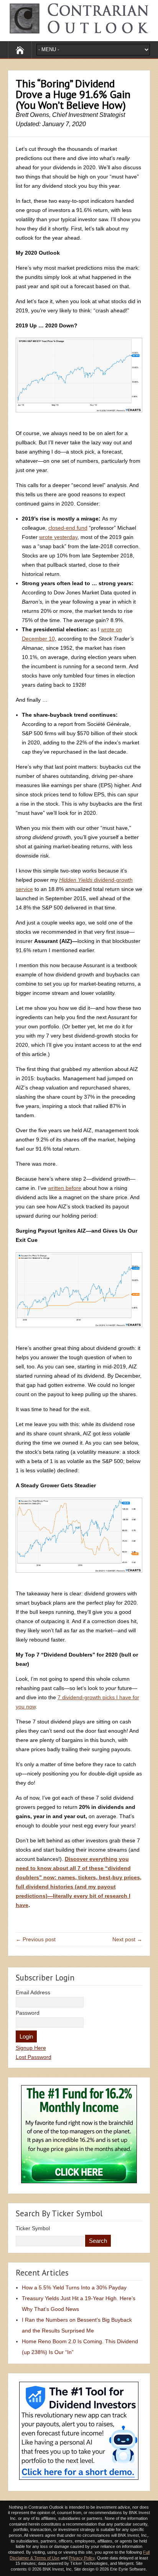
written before (65, 1188)
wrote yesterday (58, 537)
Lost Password (34, 2057)
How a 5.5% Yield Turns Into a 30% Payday (74, 2287)
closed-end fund (68, 528)
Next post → (127, 1939)
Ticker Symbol (33, 2228)
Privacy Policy (82, 2558)
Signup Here (31, 2048)
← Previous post (36, 1939)
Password (28, 2013)
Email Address (33, 1992)
